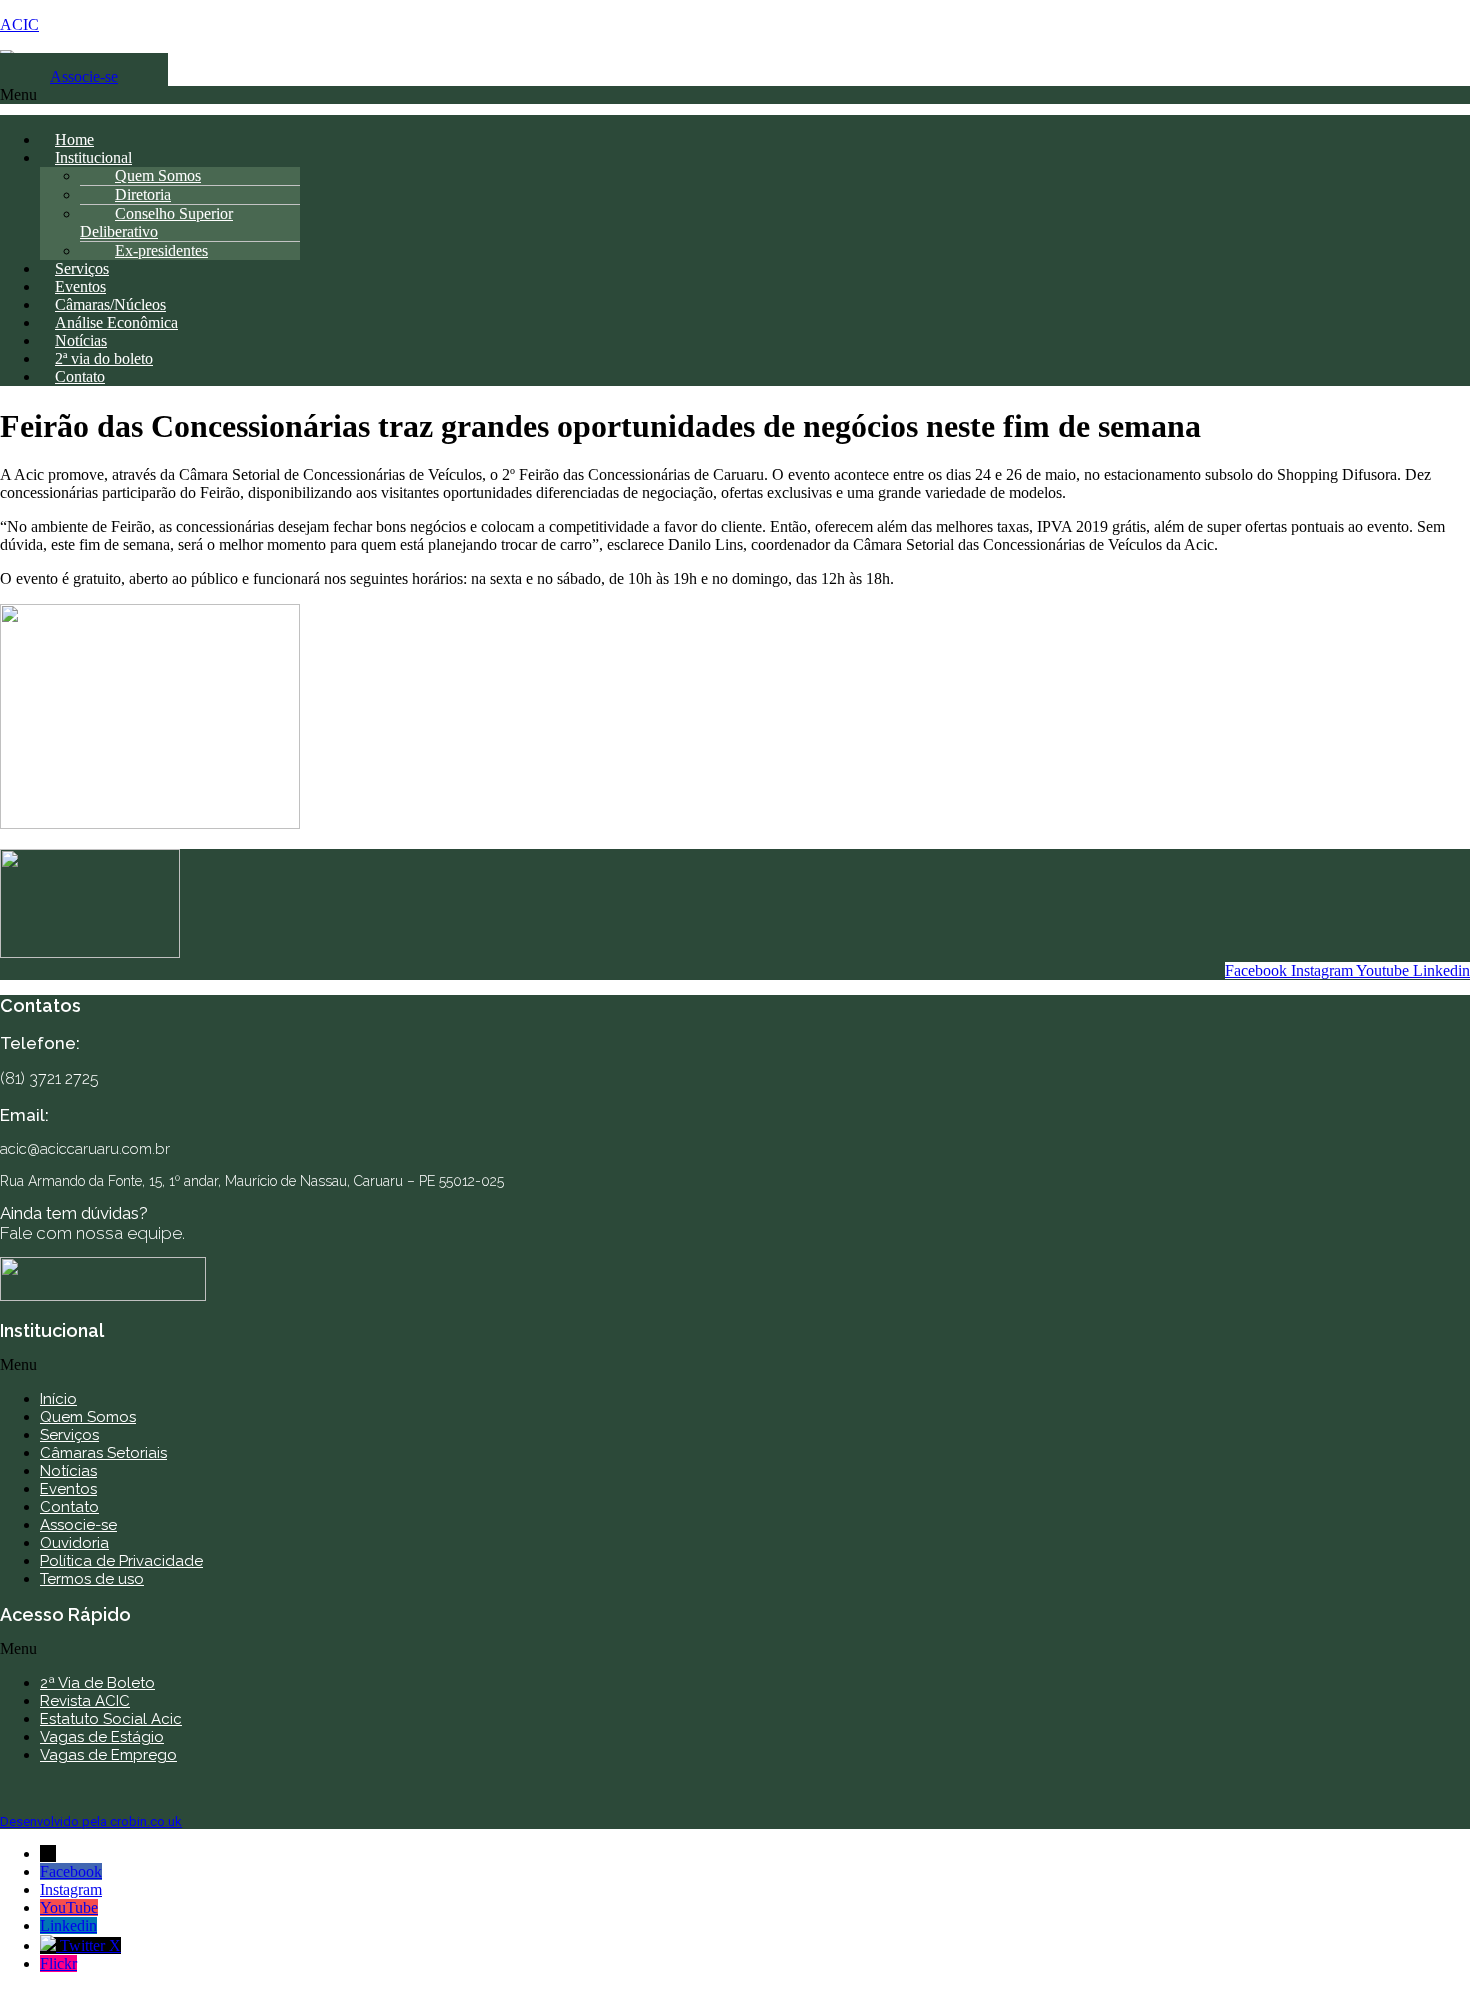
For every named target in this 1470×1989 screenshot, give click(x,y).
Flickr (58, 1963)
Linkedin (68, 1925)
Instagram (71, 1889)
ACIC (19, 24)
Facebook (71, 1871)
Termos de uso (92, 1579)
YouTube (69, 1907)
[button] (735, 100)
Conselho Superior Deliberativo (156, 222)
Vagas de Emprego (108, 1755)
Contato (80, 376)
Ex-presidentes (161, 250)
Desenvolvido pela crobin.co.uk (91, 1821)
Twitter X (90, 1945)
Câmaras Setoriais (103, 1453)
